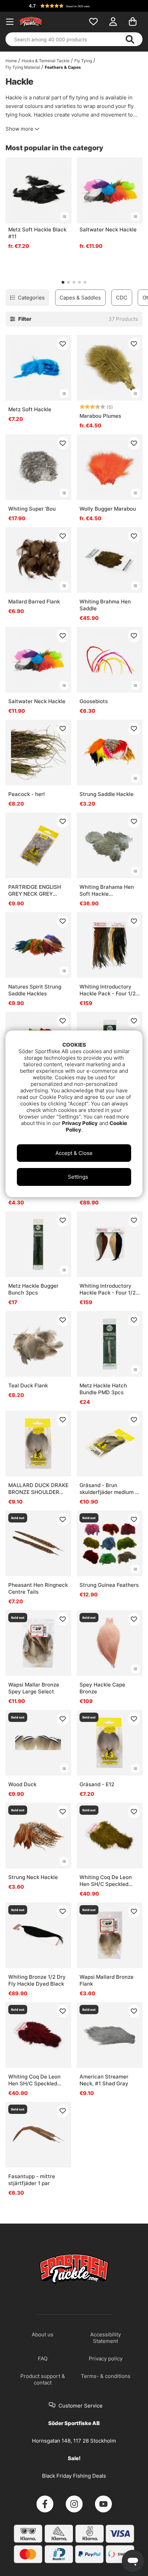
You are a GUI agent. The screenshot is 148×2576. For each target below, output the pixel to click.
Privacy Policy (80, 1123)
